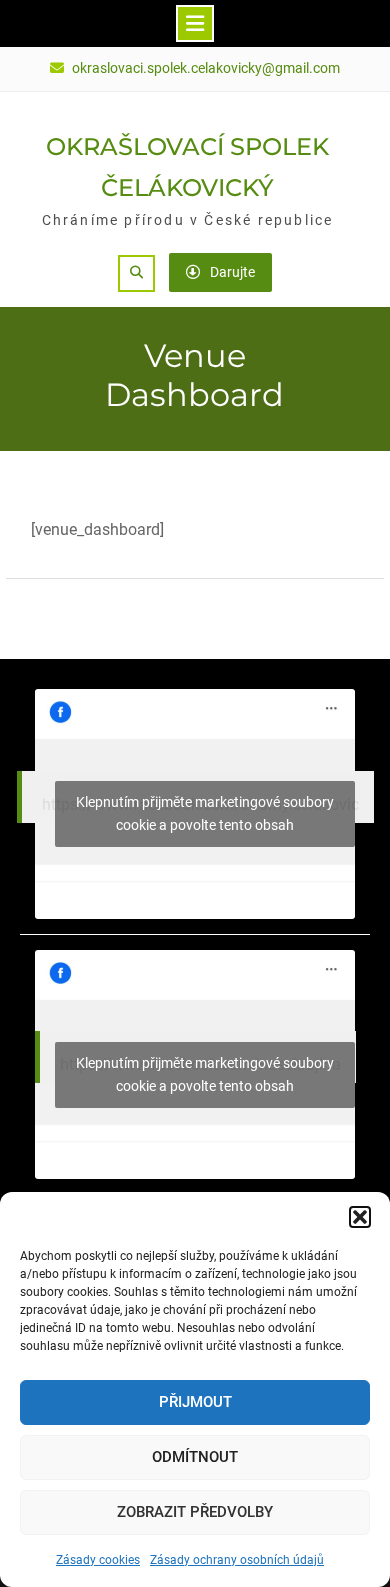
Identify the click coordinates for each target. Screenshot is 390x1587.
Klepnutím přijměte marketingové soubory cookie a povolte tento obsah (205, 813)
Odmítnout (195, 1457)
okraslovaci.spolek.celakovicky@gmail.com (206, 68)
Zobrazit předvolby (195, 1512)
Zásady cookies (98, 1560)
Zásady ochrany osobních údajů (237, 1560)
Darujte (232, 272)
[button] (360, 1217)
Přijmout (195, 1402)
